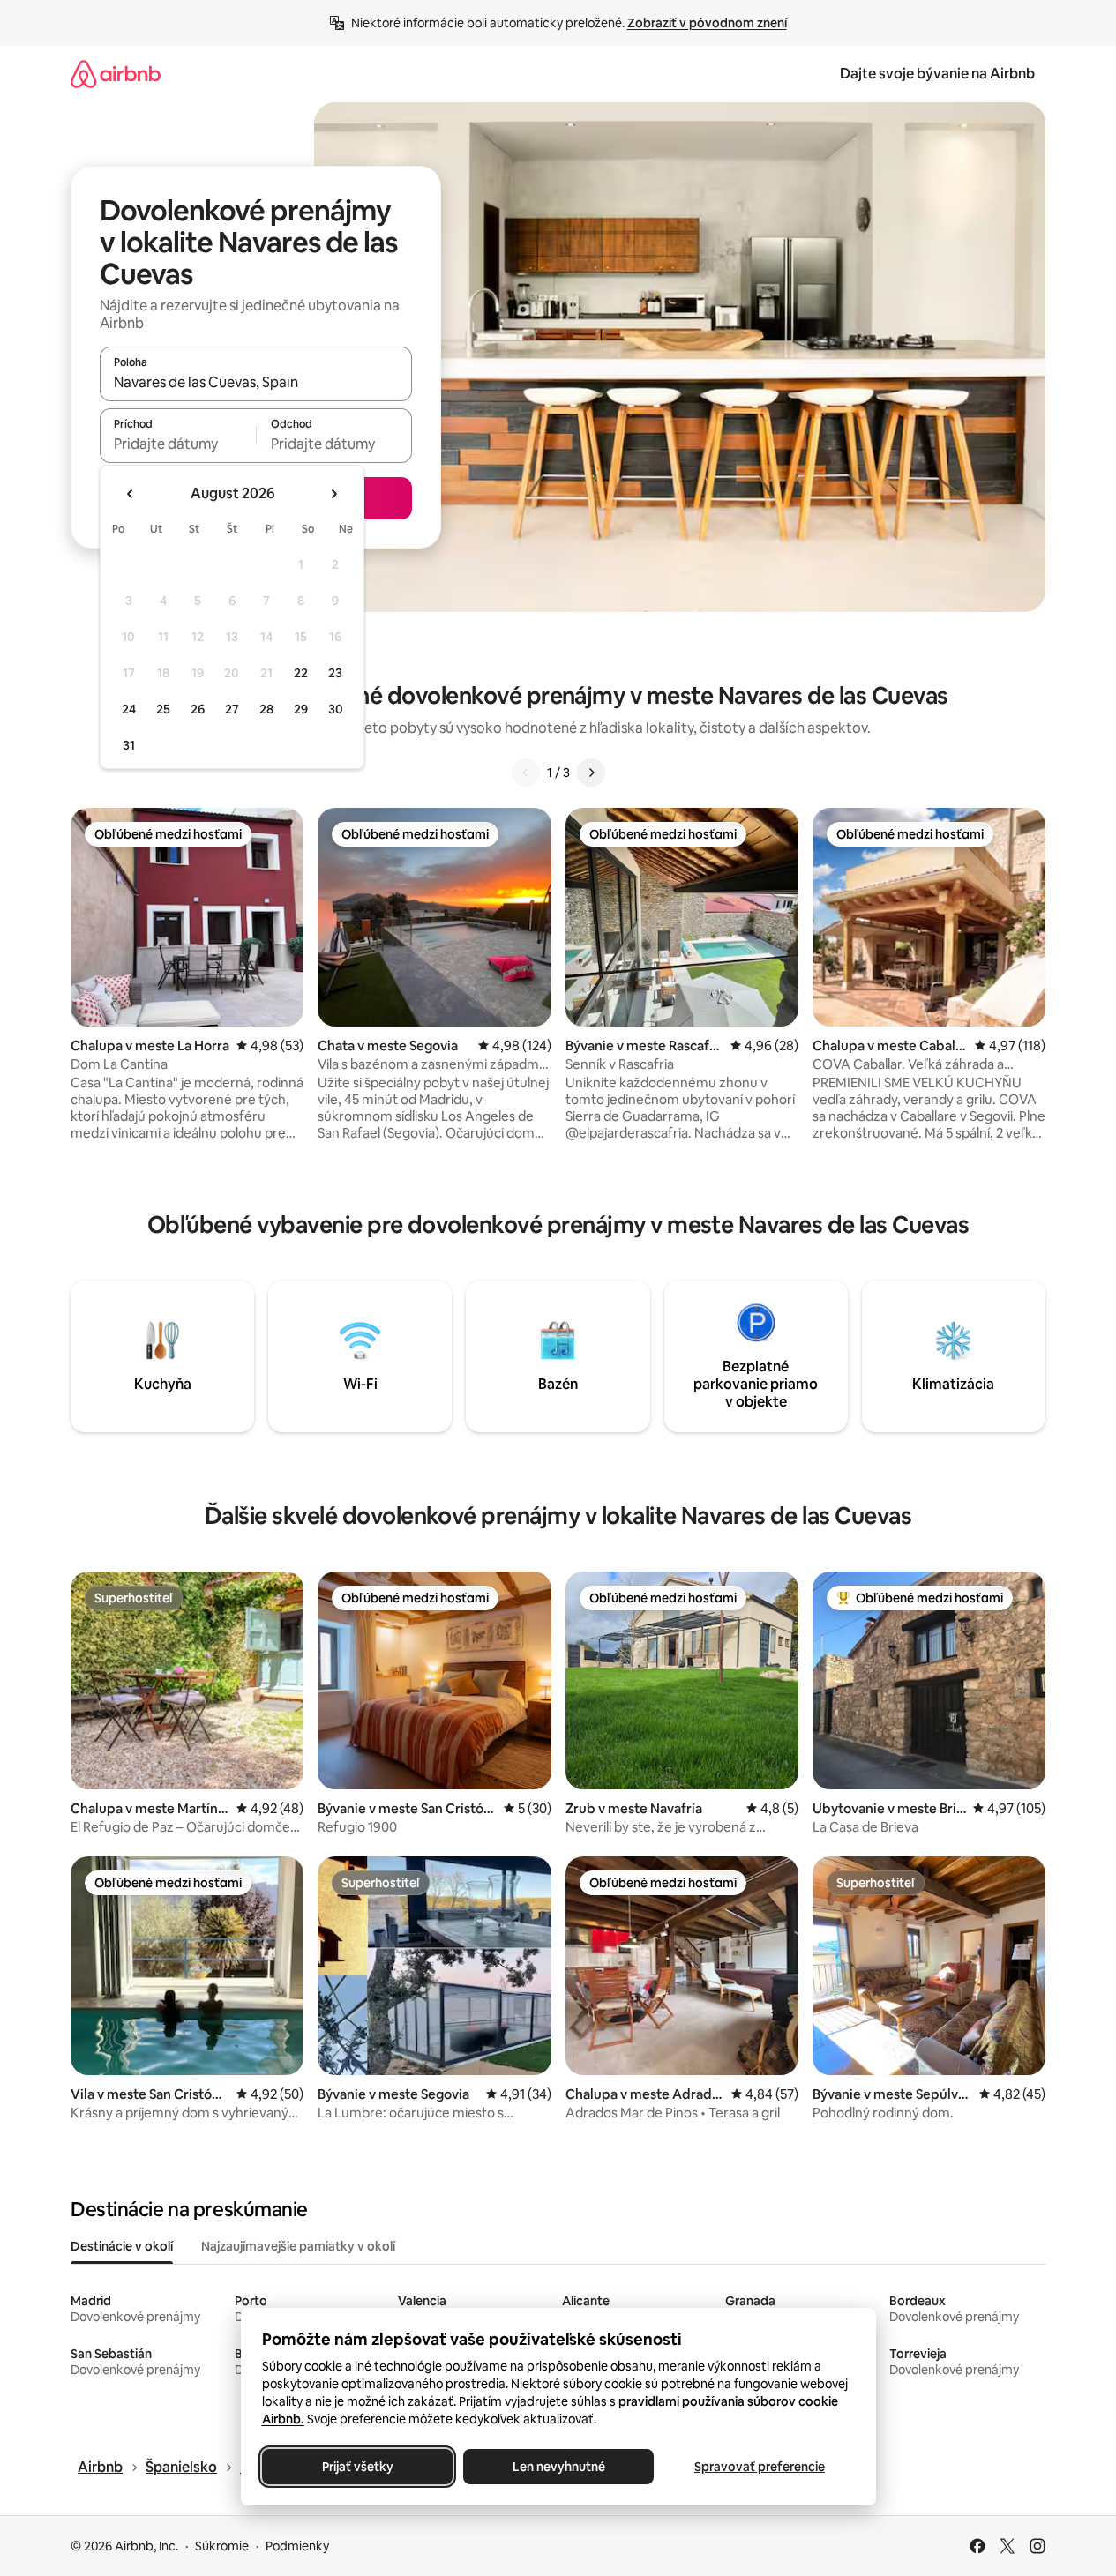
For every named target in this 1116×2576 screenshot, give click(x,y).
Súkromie (222, 2546)
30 (336, 709)
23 (335, 673)
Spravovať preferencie (760, 2467)
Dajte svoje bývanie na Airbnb (937, 74)
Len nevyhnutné (558, 2467)
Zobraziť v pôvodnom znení (707, 23)
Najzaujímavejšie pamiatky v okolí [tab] (298, 2246)
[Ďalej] (591, 773)
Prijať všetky (357, 2467)
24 (129, 709)
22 (301, 673)
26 (198, 709)
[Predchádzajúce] (526, 773)
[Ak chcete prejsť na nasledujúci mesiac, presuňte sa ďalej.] (333, 494)
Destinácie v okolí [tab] (122, 2246)
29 (301, 709)
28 (266, 709)
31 (129, 745)
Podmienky (297, 2546)
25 (163, 709)
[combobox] (256, 382)
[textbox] (178, 444)
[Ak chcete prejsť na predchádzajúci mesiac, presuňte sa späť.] (131, 494)
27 (232, 709)
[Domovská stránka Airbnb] (116, 74)
